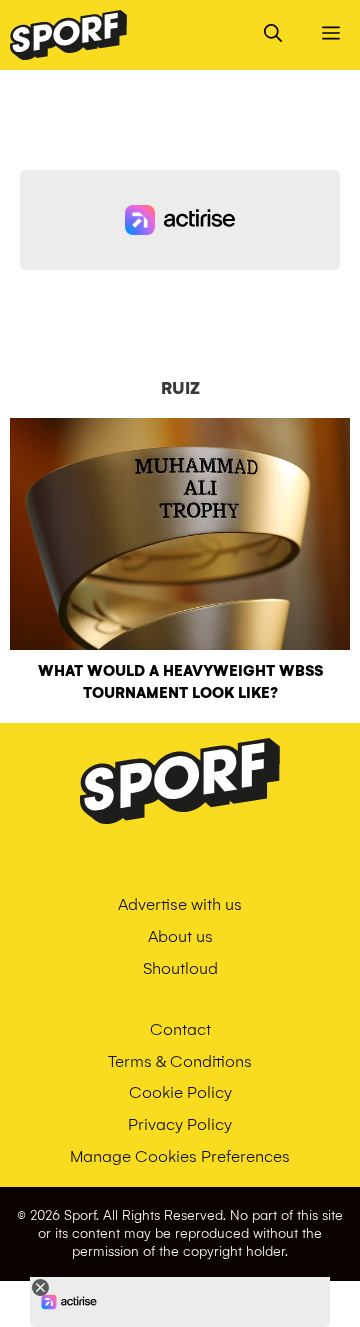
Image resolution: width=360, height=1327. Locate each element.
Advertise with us (180, 904)
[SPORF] (68, 35)
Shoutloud (180, 968)
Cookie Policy (180, 1092)
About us (180, 936)
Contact (180, 1029)
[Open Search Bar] (273, 35)
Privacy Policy (180, 1124)
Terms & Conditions (180, 1061)
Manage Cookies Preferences (180, 1156)
